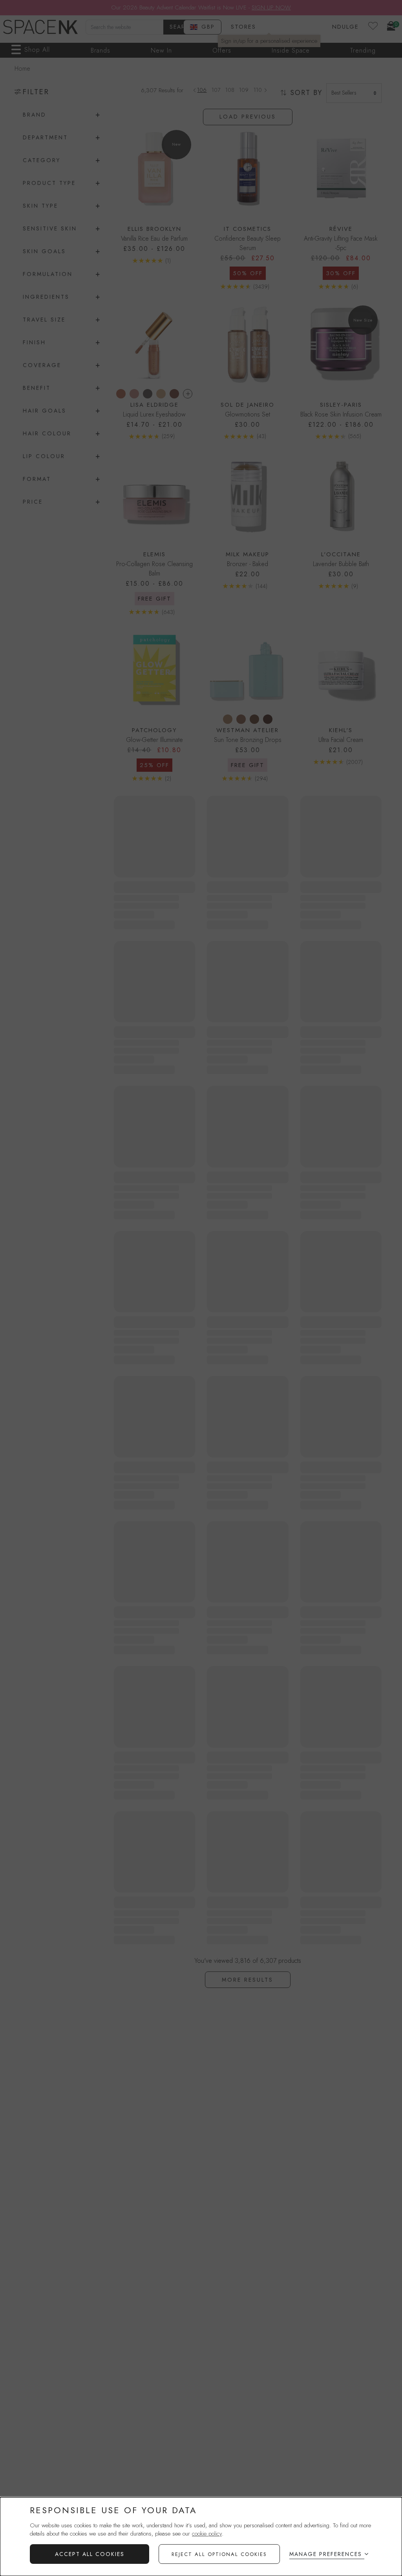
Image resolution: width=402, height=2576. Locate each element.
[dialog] (201, 2537)
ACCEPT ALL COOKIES (90, 2554)
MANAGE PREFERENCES (326, 2554)
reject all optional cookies (219, 2554)
